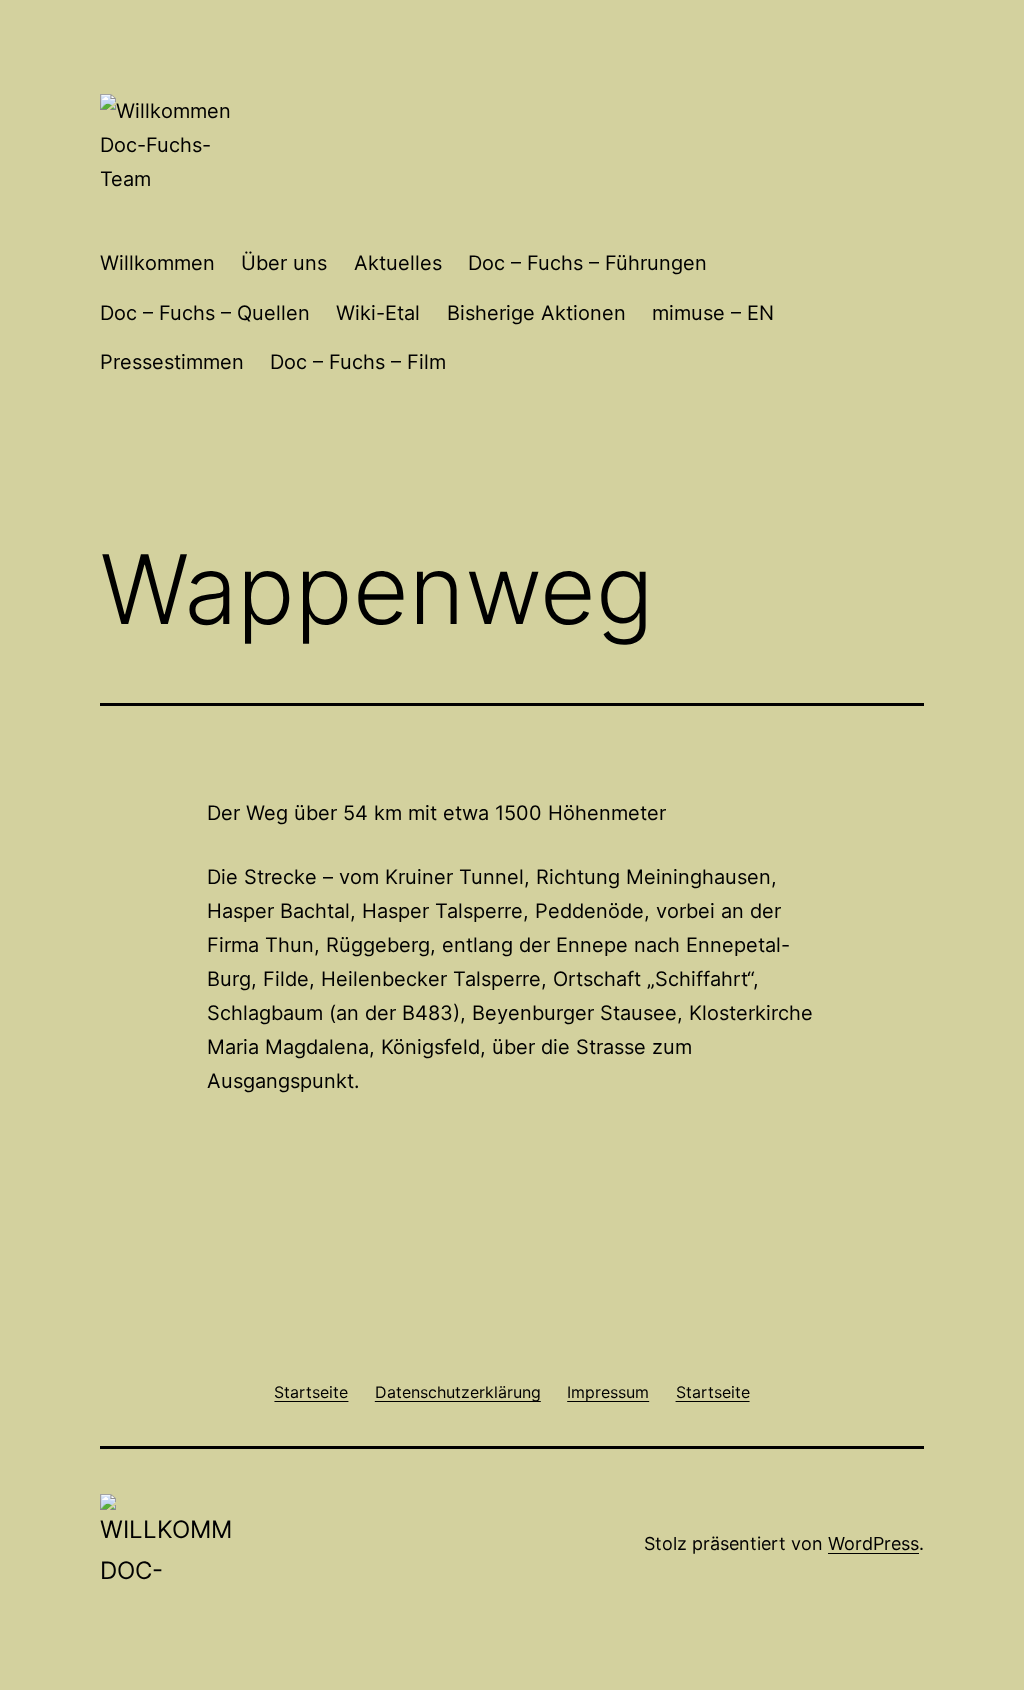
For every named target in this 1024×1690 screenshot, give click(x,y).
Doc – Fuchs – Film (358, 362)
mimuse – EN (713, 313)
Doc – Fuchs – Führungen (587, 263)
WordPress (873, 1543)
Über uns (284, 263)
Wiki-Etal (378, 313)
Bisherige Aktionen (536, 313)
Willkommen (157, 263)
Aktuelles (398, 263)
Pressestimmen (172, 362)
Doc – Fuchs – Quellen (205, 313)
